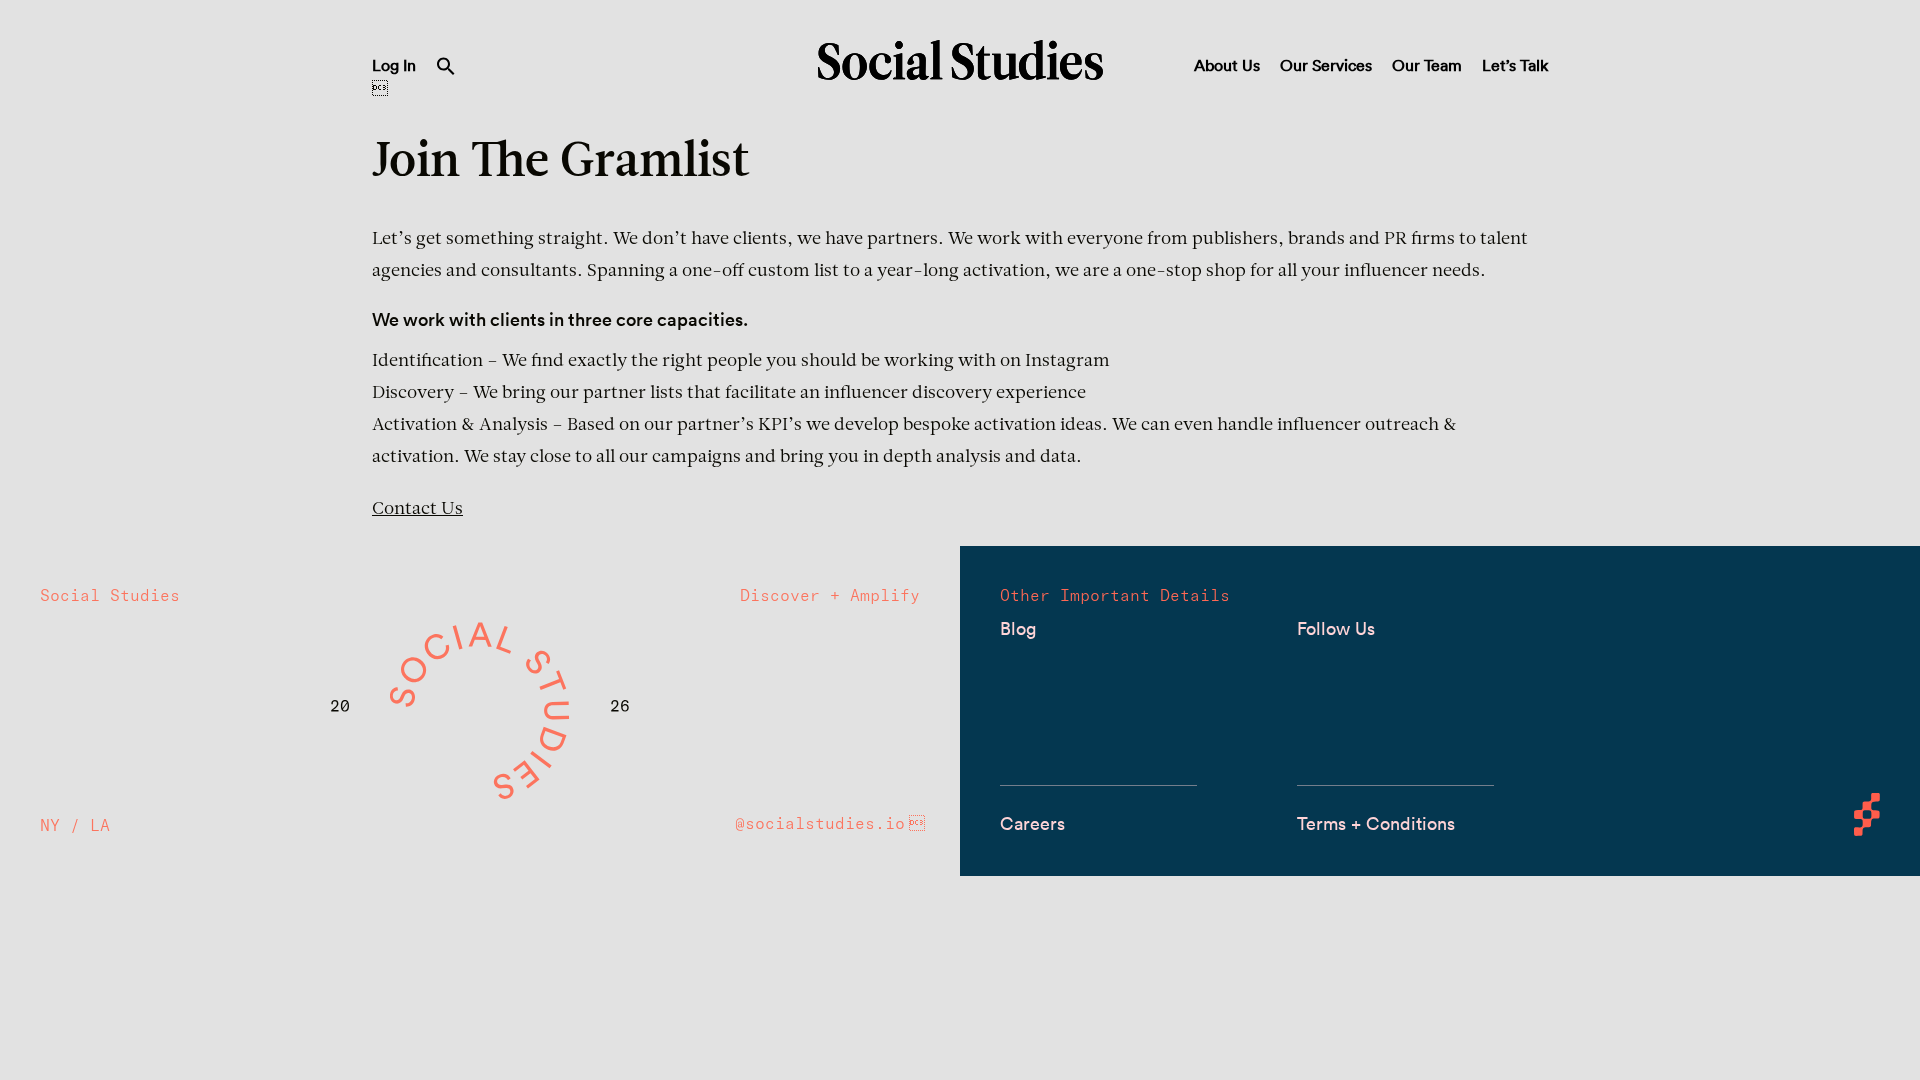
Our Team (1427, 65)
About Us (1227, 65)
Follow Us (1336, 628)
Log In (394, 65)
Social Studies (960, 60)
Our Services (1326, 65)
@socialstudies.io (820, 823)
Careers (1032, 823)
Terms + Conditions (1376, 823)
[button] (446, 70)
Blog (1018, 628)
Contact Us (417, 510)
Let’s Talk (1515, 65)
